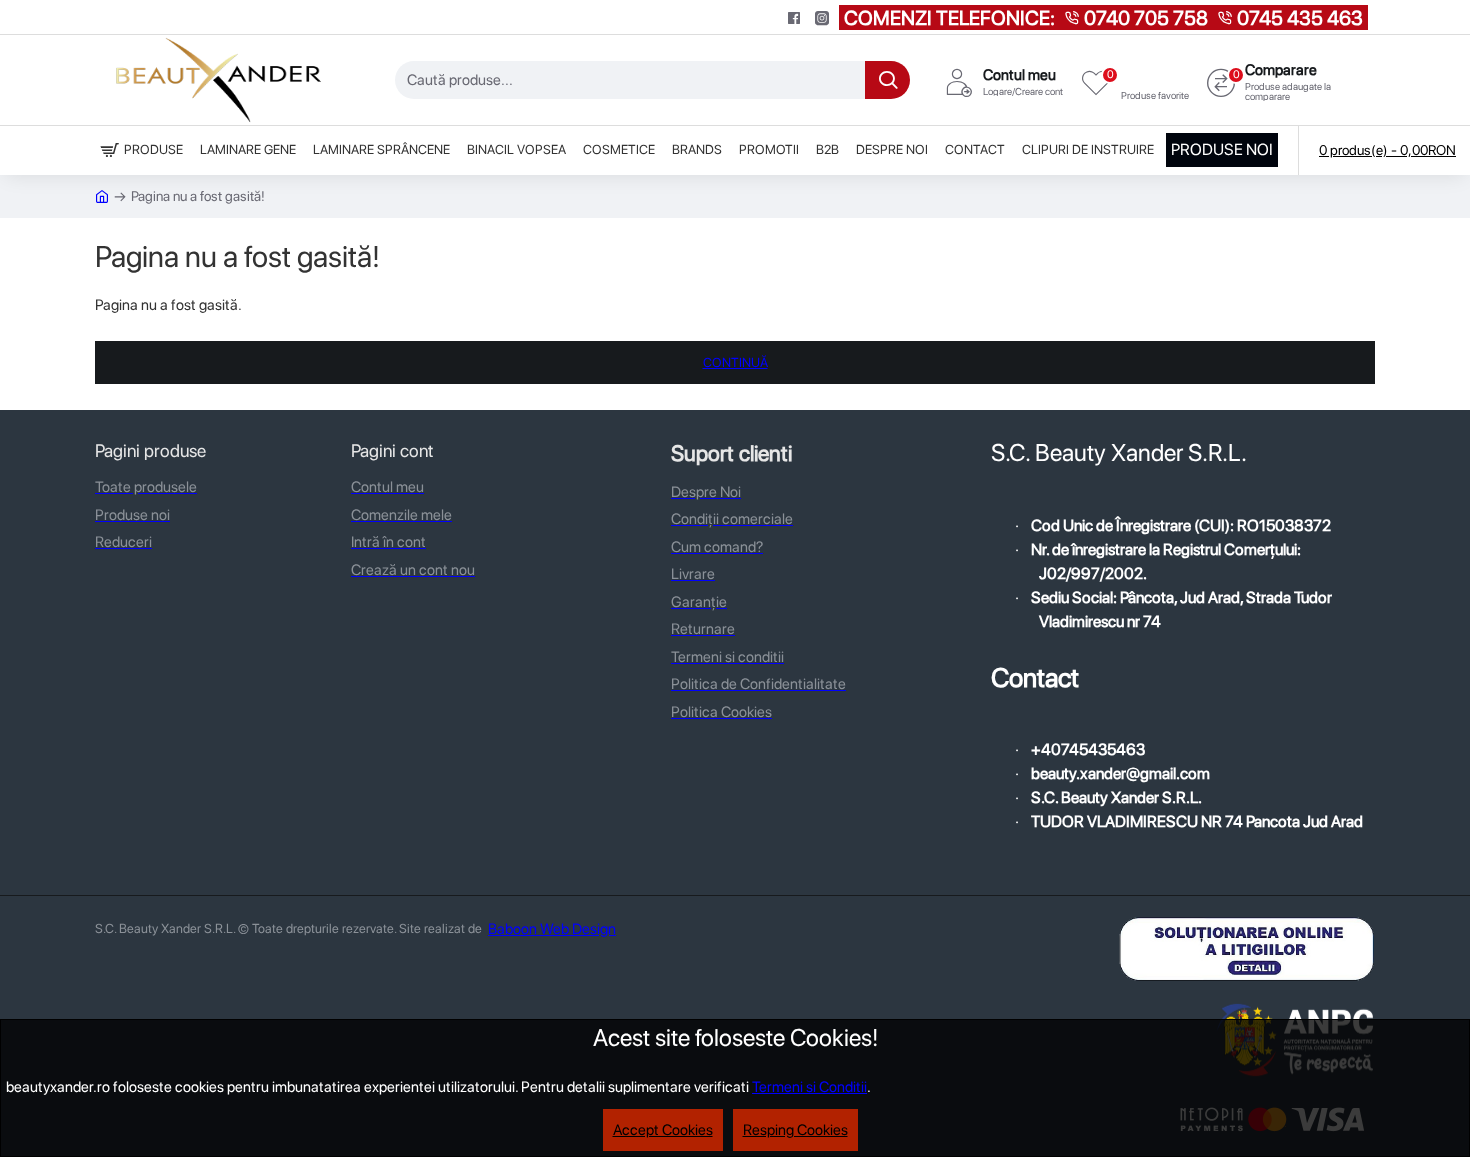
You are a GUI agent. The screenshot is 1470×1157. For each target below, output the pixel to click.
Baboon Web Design (552, 929)
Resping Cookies (795, 1130)
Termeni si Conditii (809, 1087)
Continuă (735, 362)
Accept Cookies (663, 1130)
